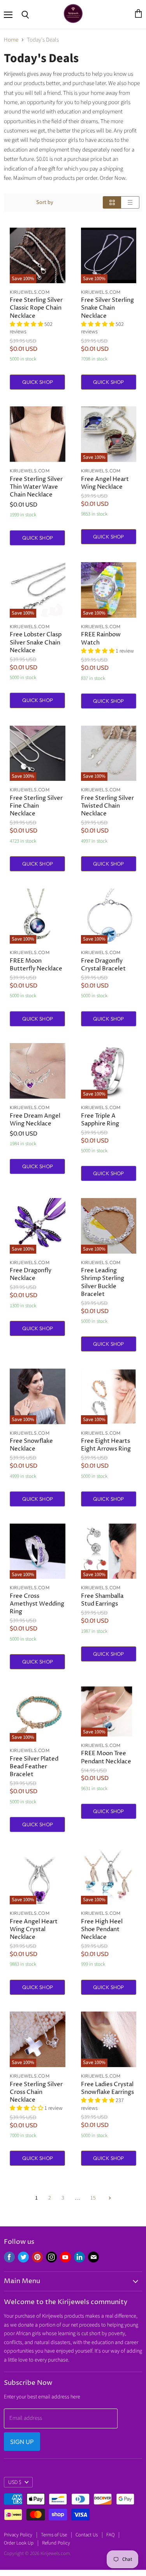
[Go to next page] (109, 2198)
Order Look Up (19, 2543)
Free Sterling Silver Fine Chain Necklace (36, 806)
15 (93, 2198)
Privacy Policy (18, 2535)
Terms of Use (54, 2535)
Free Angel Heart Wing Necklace (105, 483)
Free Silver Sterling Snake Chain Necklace (107, 308)
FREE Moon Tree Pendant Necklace (106, 1757)
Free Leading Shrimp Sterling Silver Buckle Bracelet (103, 1282)
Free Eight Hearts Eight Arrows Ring (106, 1445)
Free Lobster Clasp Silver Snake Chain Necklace (36, 642)
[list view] (130, 202)
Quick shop (38, 382)
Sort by (45, 202)
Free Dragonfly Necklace (31, 1274)
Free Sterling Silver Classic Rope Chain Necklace (36, 308)
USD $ (15, 2482)
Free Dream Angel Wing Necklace (35, 1120)
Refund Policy (56, 2543)
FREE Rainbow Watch (101, 638)
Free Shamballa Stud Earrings (102, 1600)
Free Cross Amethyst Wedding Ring (37, 1604)
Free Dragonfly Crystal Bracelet (103, 965)
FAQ (110, 2535)
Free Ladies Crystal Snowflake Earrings (107, 2088)
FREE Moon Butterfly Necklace (36, 965)
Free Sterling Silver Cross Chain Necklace (36, 2092)
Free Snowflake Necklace (31, 1445)
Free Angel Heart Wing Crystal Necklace (34, 1929)
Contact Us (87, 2535)
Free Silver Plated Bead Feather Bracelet (34, 1767)
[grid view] (112, 202)
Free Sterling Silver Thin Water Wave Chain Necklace (36, 487)
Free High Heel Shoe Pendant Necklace (102, 1929)
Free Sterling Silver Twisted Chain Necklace (107, 806)
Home (11, 40)
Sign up (22, 2442)
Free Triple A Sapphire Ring (100, 1120)
